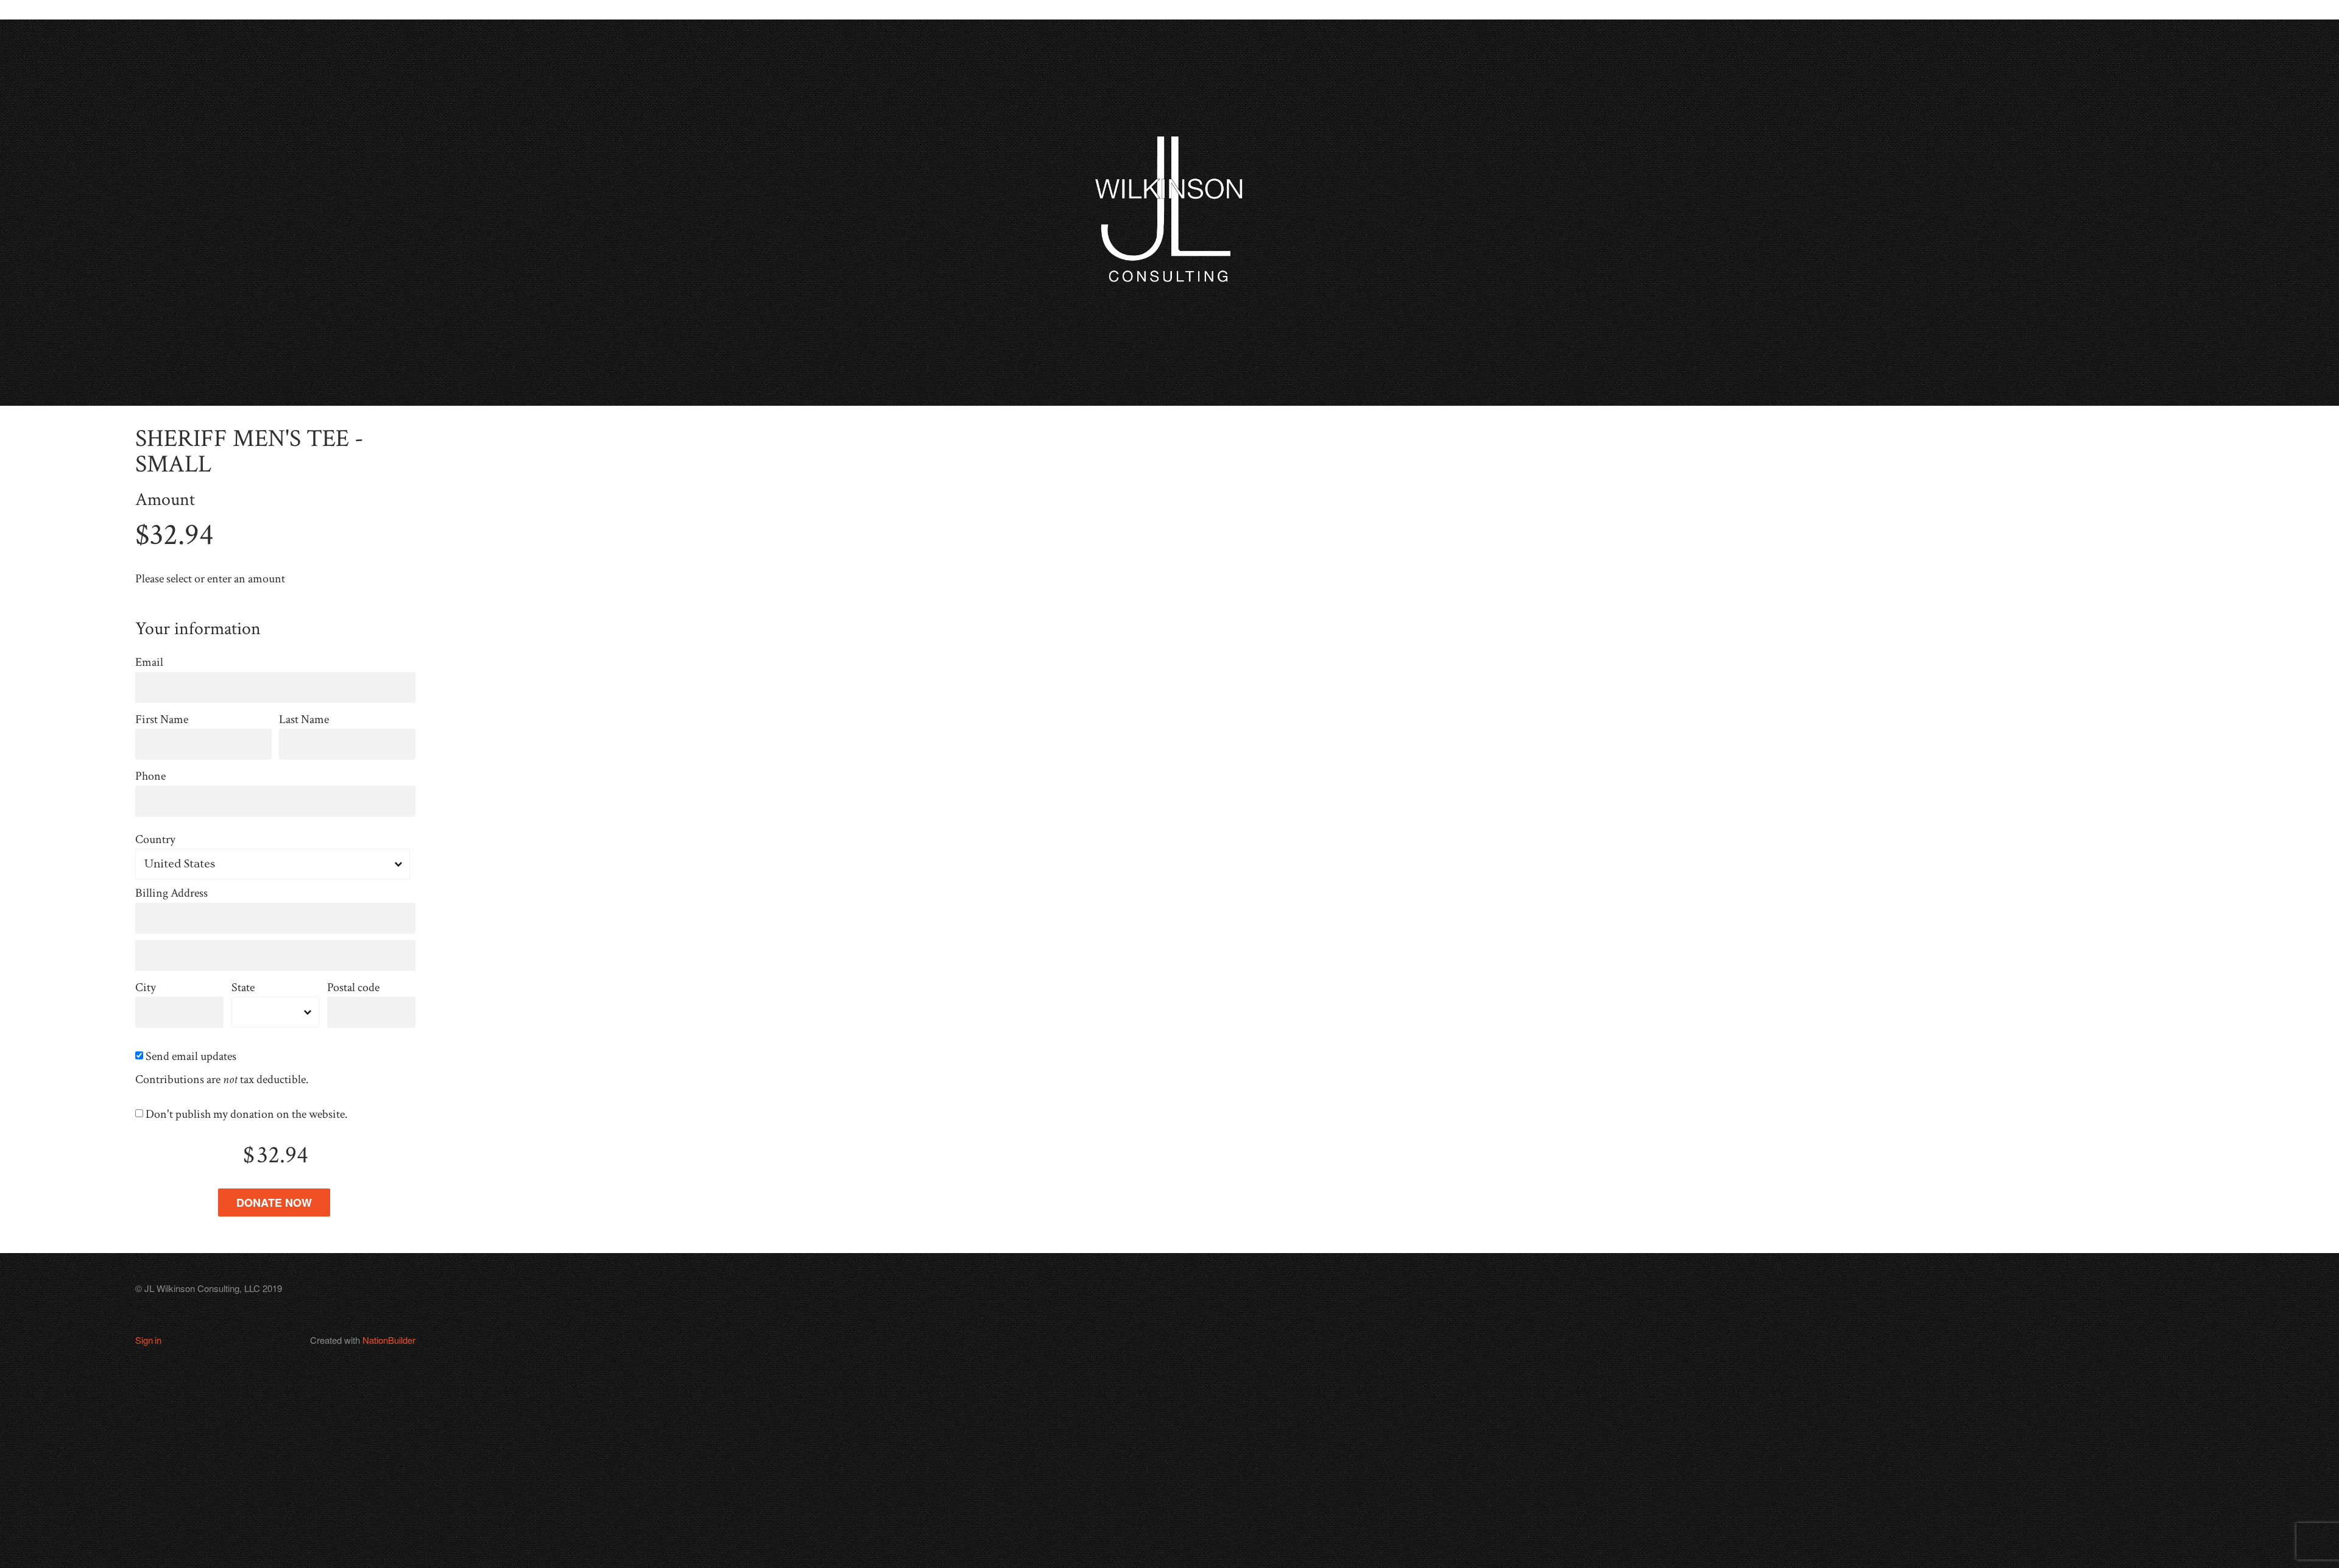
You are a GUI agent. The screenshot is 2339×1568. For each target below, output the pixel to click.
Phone (150, 776)
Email (149, 662)
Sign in (148, 1340)
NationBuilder (389, 1340)
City (146, 988)
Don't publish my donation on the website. (248, 1114)
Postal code (353, 988)
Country (155, 840)
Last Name (304, 720)
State (243, 988)
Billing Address (171, 893)
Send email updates (192, 1057)
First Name (162, 720)
